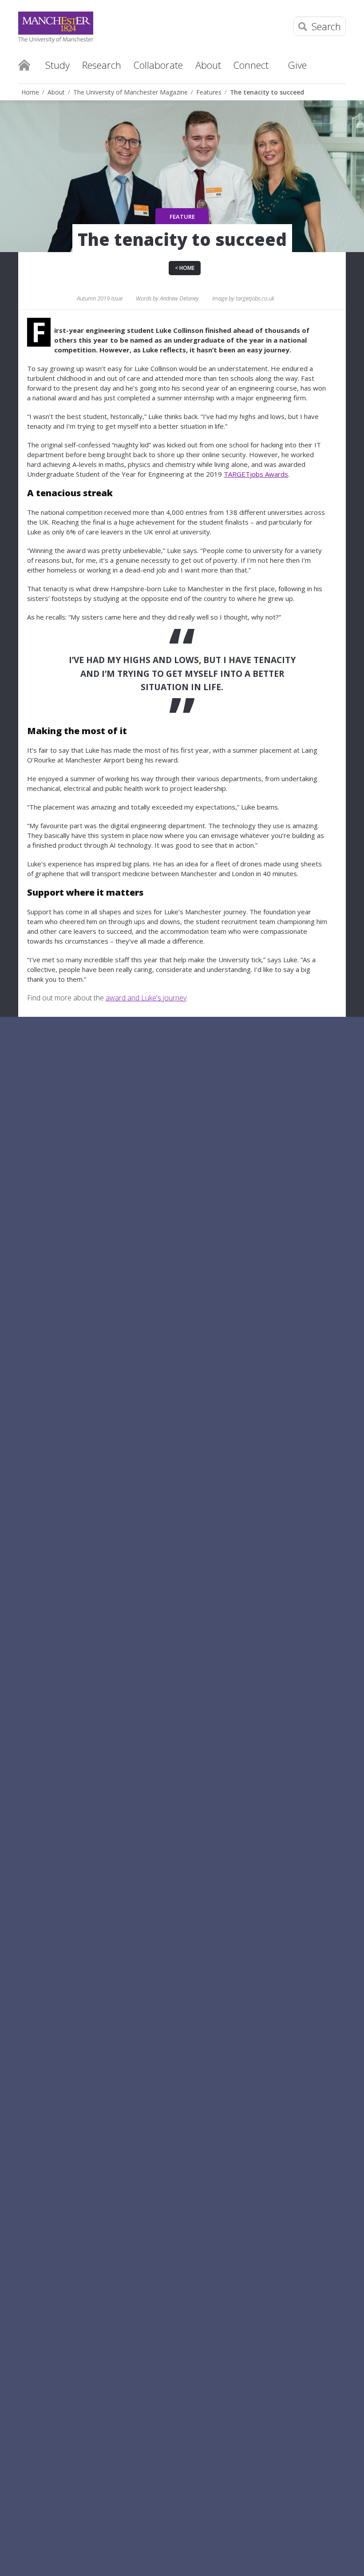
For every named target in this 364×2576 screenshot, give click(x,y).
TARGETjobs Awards (256, 474)
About (56, 92)
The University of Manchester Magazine (131, 92)
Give (297, 65)
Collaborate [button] (158, 65)
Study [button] (57, 65)
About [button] (208, 65)
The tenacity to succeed (267, 92)
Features (209, 92)
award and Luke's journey (146, 998)
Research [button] (102, 65)
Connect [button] (251, 65)
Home (24, 64)
